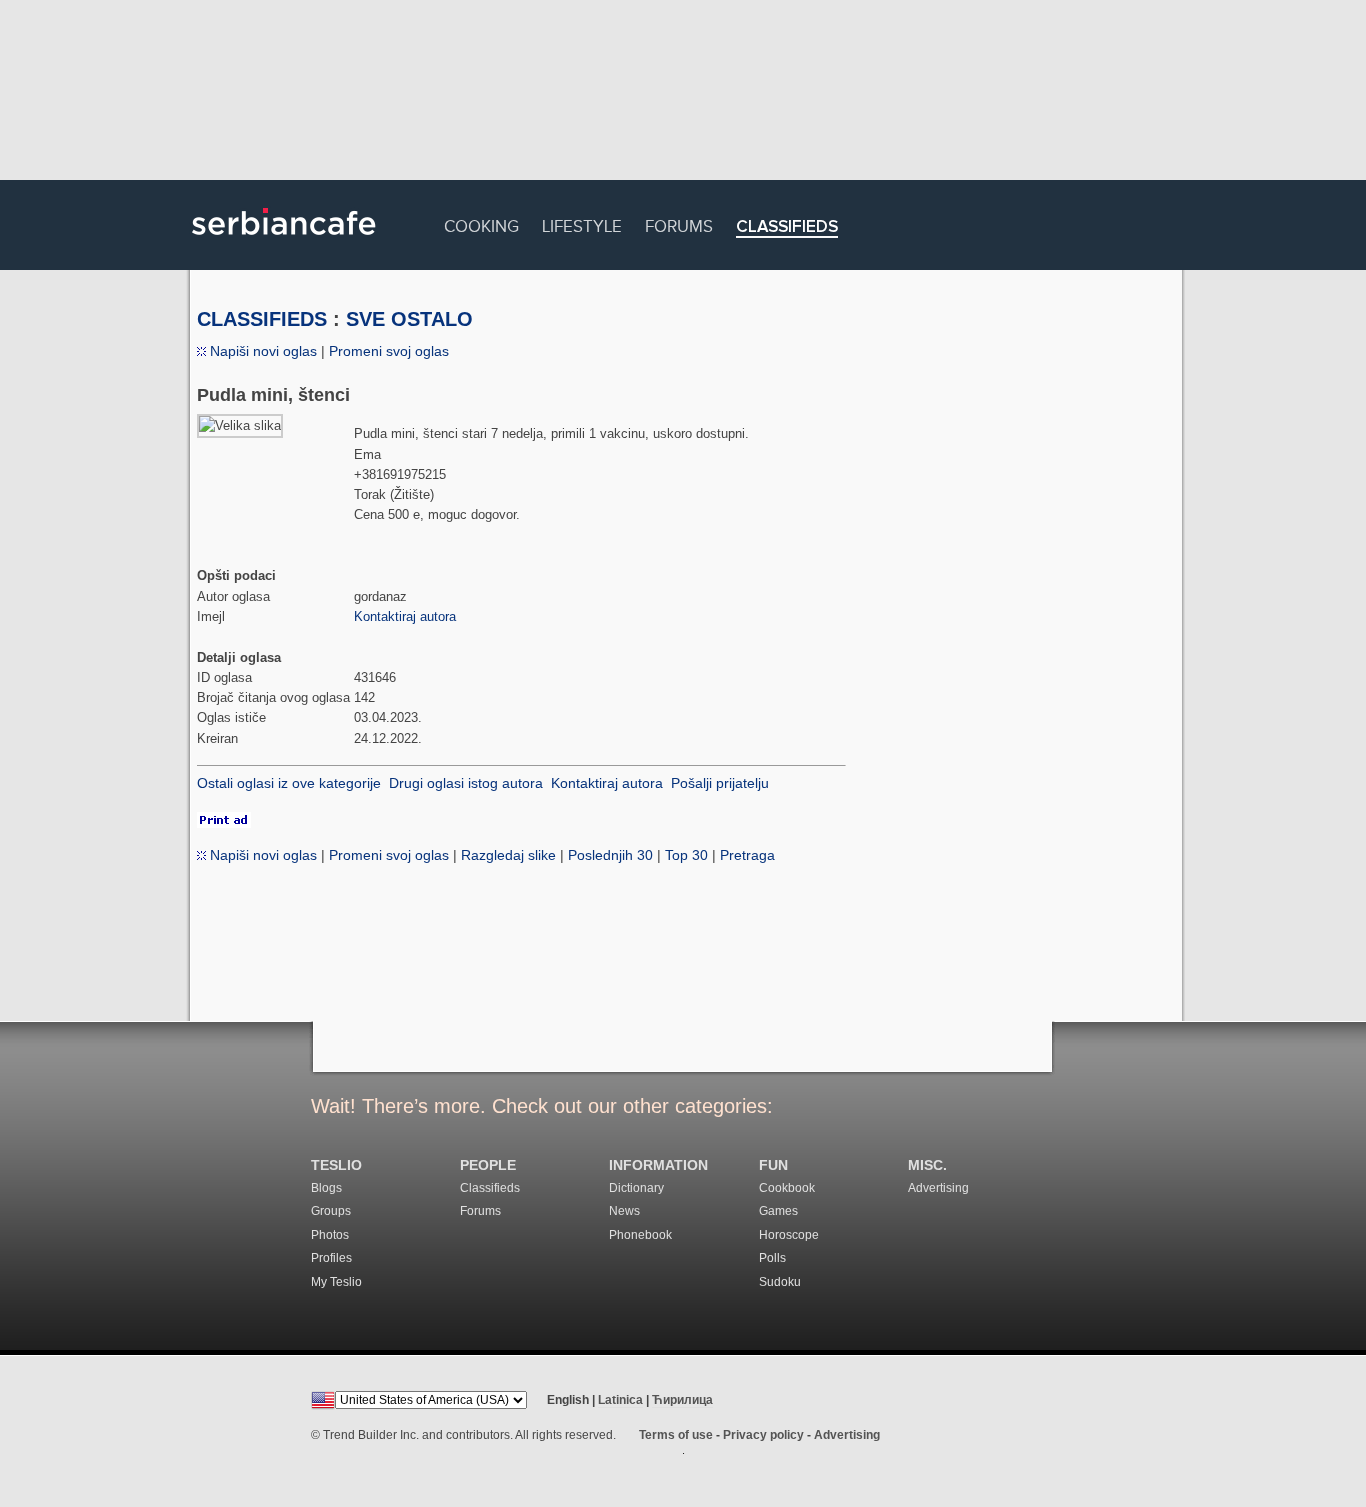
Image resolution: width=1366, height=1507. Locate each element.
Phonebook (640, 1235)
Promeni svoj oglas (389, 351)
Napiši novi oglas (261, 351)
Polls (772, 1258)
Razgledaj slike (508, 855)
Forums (679, 223)
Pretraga (747, 855)
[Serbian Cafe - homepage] (284, 242)
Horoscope (789, 1235)
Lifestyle (582, 223)
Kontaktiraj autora (405, 616)
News (624, 1211)
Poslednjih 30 (610, 855)
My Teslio (336, 1282)
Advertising (938, 1188)
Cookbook (787, 1188)
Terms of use (676, 1435)
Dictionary (636, 1188)
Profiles (331, 1258)
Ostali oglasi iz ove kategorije (289, 783)
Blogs (326, 1188)
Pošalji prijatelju (720, 783)
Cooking (481, 223)
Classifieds (787, 227)
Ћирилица (682, 1400)
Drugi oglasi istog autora (466, 783)
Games (778, 1211)
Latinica (620, 1400)
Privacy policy (763, 1435)
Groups (331, 1211)
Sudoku (780, 1282)
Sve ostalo (409, 319)
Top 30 (686, 855)
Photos (330, 1235)
